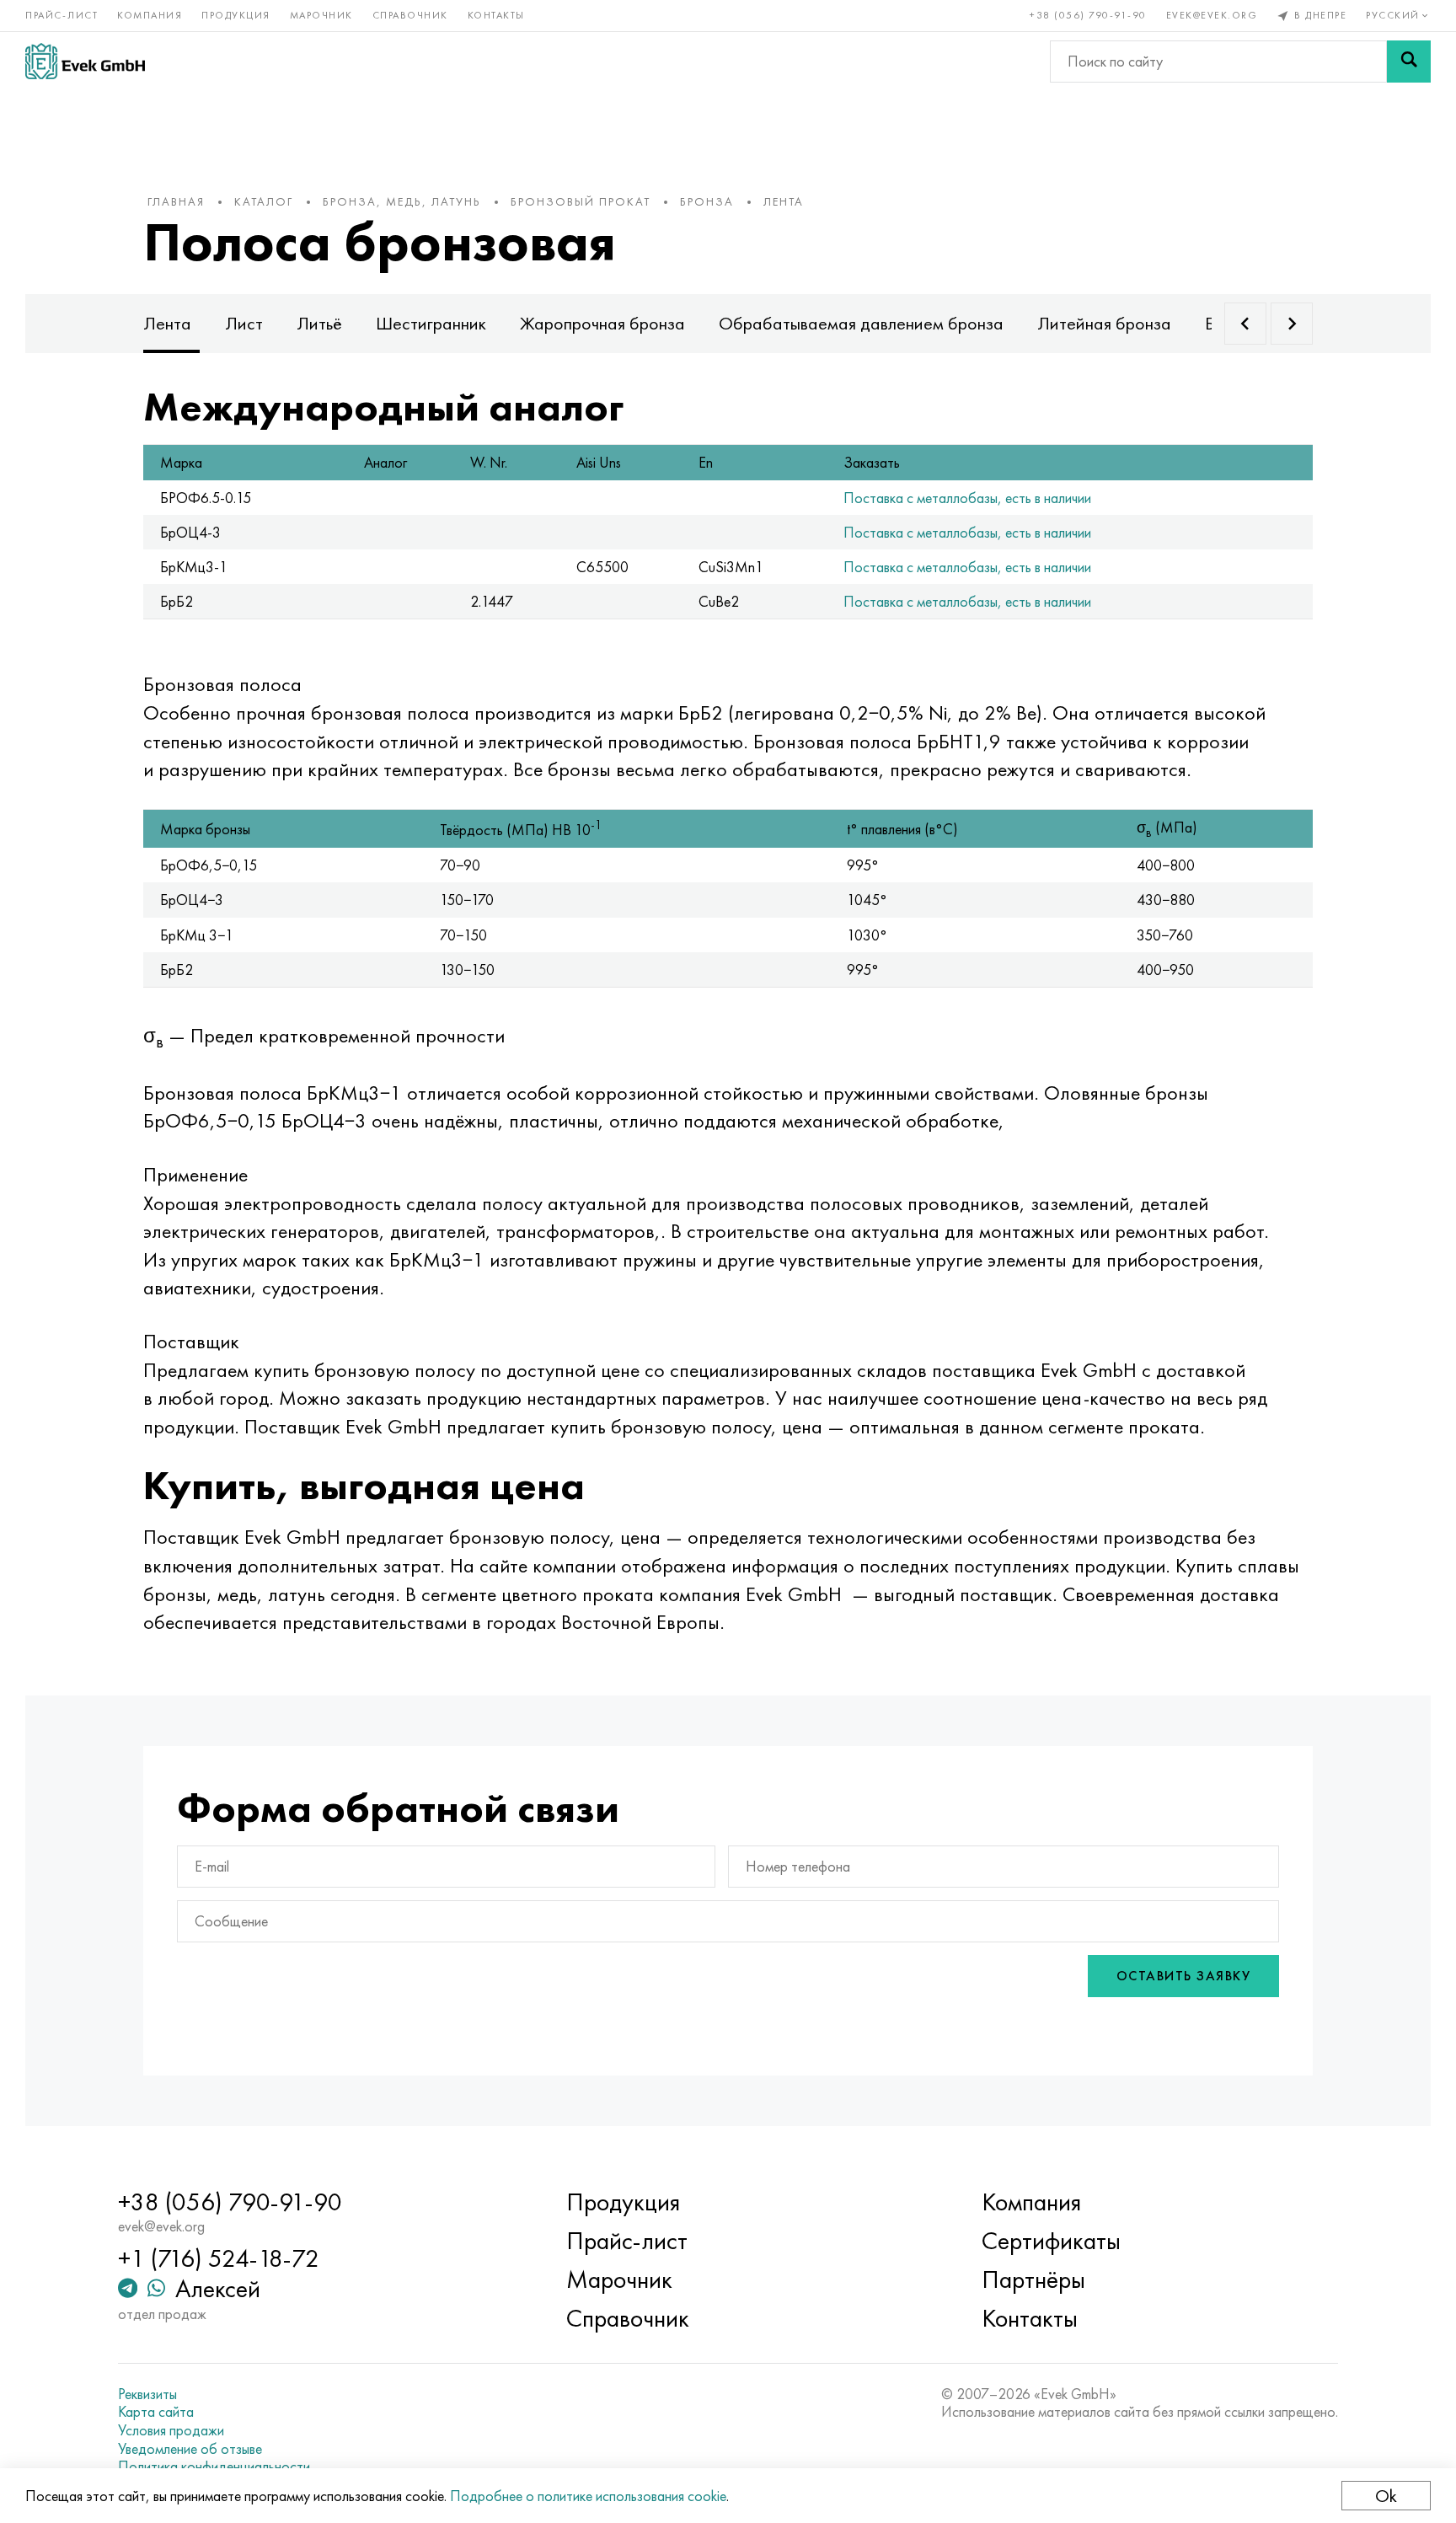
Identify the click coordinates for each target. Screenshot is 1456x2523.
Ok (1386, 2496)
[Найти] (1409, 62)
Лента (167, 323)
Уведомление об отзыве (190, 2449)
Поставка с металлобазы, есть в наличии (967, 498)
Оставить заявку (1184, 1976)
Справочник (410, 15)
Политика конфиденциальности (214, 2467)
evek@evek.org (1212, 15)
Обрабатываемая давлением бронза (861, 323)
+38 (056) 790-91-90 (1088, 15)
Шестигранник (431, 323)
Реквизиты (147, 2394)
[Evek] (85, 61)
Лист (244, 323)
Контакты (496, 15)
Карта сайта (156, 2412)
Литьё (319, 323)
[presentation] (1245, 324)
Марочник (321, 15)
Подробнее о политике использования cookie (588, 2496)
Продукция (236, 15)
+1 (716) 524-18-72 (219, 2258)
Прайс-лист (62, 15)
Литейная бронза (1104, 323)
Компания (150, 15)
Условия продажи (171, 2430)
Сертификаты (1051, 2241)
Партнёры (1033, 2279)
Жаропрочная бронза (602, 323)
